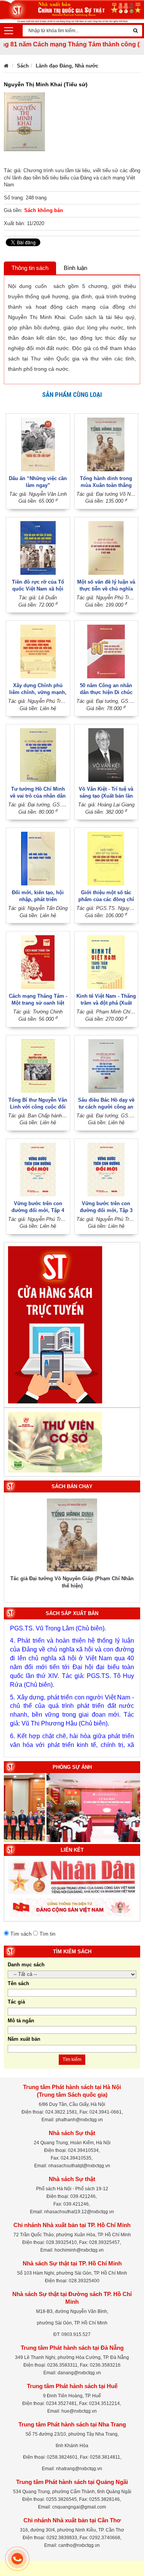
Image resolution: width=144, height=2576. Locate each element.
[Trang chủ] (6, 66)
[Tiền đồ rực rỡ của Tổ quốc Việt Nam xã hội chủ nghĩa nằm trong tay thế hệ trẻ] (38, 547)
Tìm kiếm (72, 2059)
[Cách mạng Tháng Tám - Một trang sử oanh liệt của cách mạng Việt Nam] (38, 962)
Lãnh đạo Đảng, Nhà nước (67, 66)
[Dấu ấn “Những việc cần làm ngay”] (38, 444)
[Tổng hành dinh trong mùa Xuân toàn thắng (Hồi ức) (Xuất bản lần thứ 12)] (106, 444)
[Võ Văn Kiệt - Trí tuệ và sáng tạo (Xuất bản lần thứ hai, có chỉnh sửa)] (106, 755)
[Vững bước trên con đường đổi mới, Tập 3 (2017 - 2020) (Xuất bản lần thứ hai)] (106, 1169)
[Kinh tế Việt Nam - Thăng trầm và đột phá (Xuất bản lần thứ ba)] (106, 962)
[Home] (72, 11)
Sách (23, 66)
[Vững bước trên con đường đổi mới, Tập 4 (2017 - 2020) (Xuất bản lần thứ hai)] (38, 1169)
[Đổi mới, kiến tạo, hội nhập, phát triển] (38, 858)
